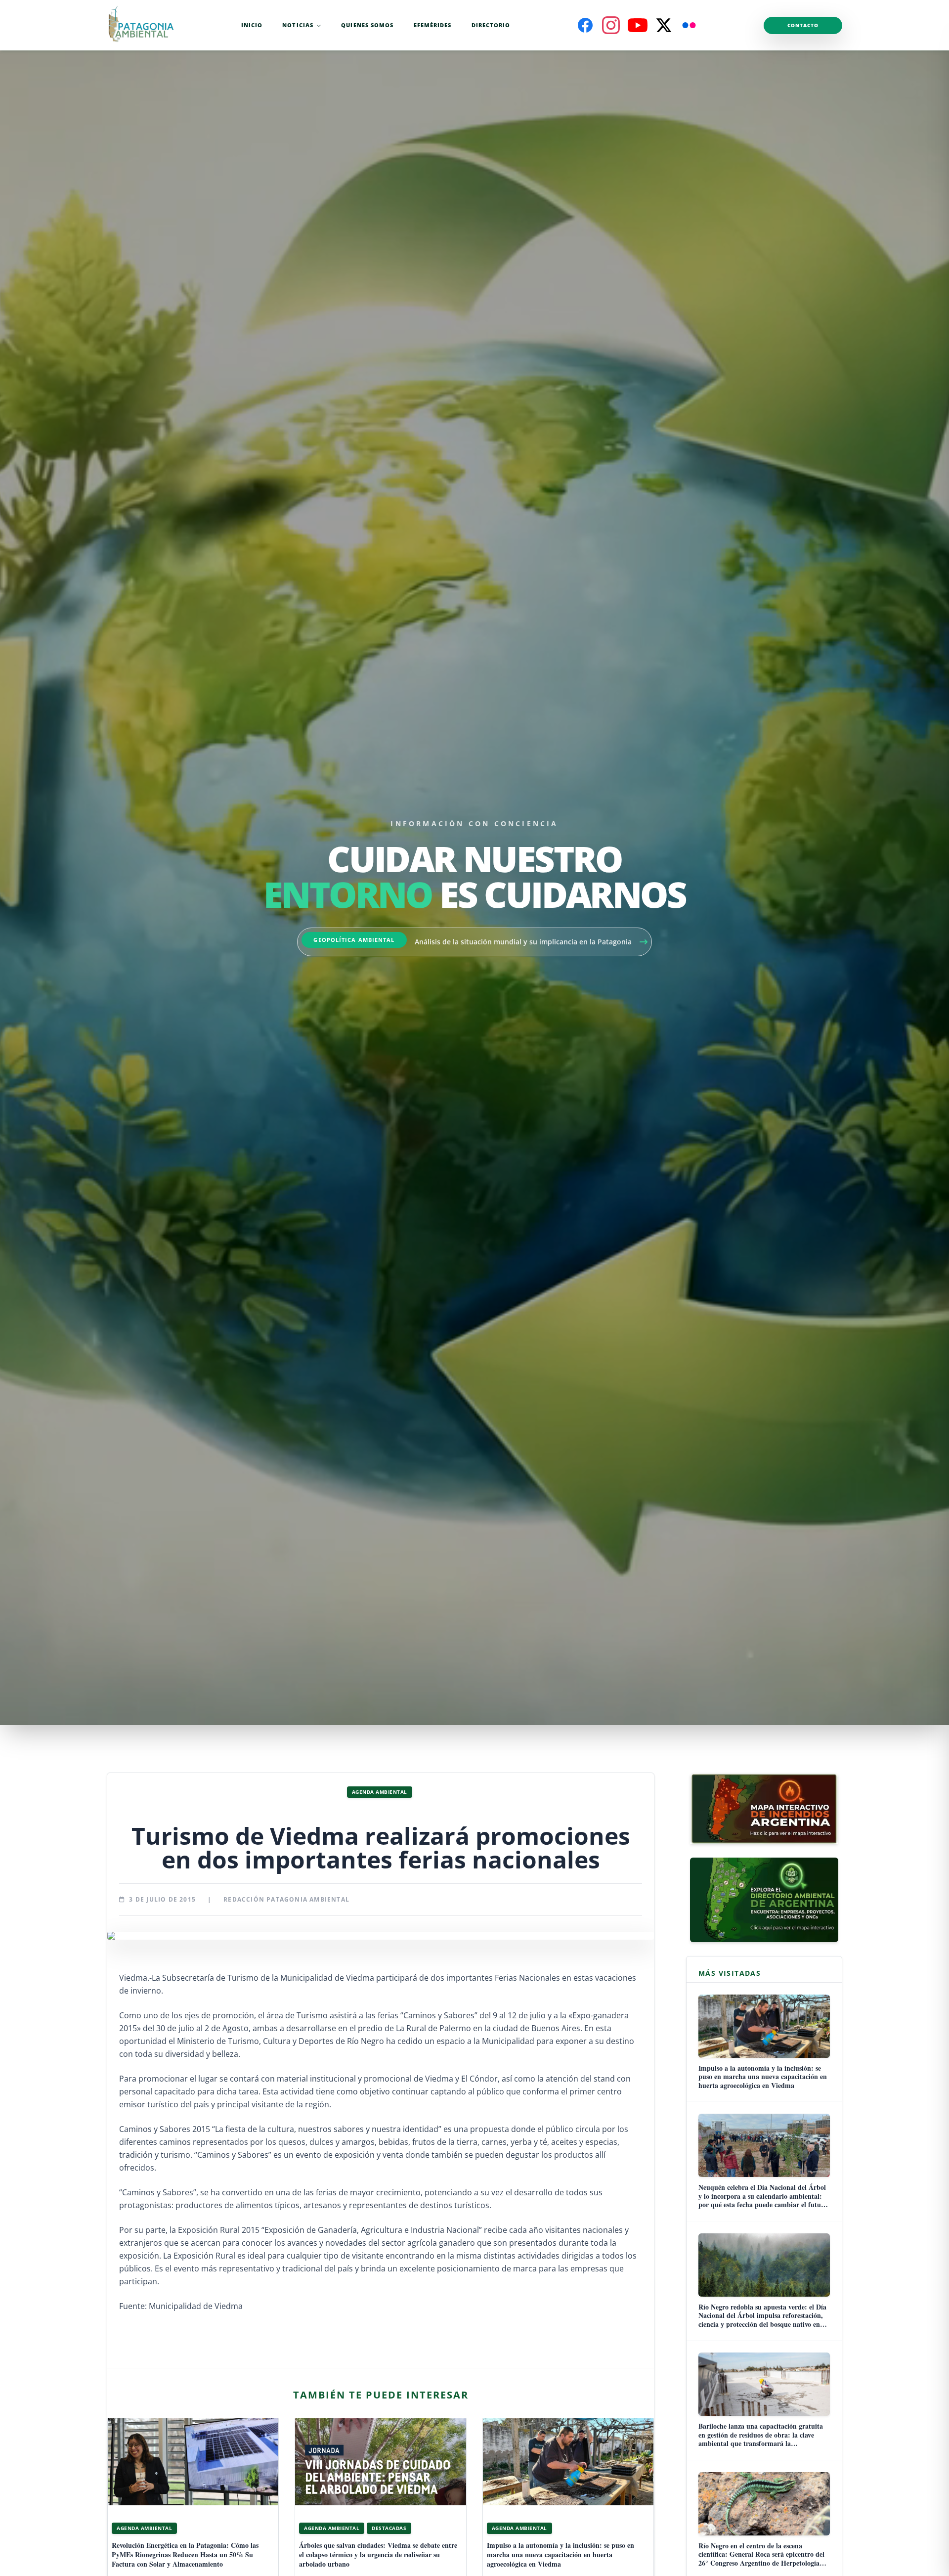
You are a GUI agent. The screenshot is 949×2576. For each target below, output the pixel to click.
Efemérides (433, 25)
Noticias (298, 25)
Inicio (252, 25)
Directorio (491, 25)
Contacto (803, 25)
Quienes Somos (367, 25)
